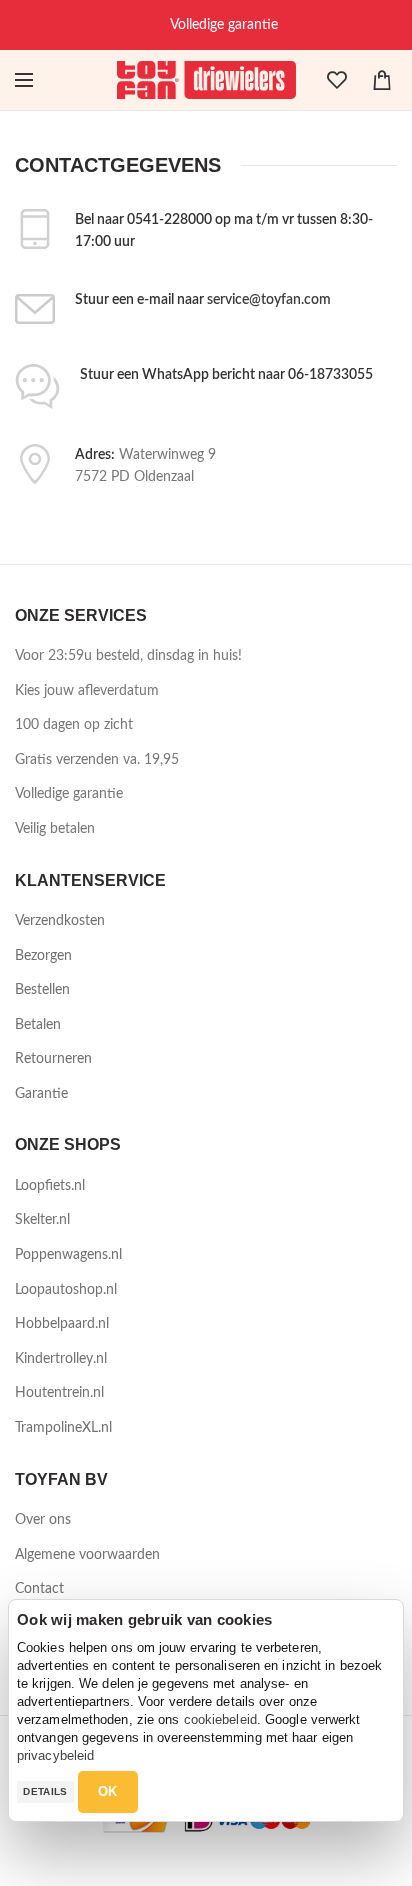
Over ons (43, 1520)
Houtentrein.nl (59, 1393)
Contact (39, 1589)
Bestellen (42, 990)
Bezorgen (43, 956)
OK (108, 1791)
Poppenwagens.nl (68, 1255)
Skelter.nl (42, 1220)
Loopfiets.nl (50, 1186)
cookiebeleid (220, 1719)
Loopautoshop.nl (66, 1290)
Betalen (38, 1025)
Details (45, 1791)
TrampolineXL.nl (63, 1428)
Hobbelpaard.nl (62, 1324)
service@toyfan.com (269, 300)
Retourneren (53, 1059)
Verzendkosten (60, 921)
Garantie (41, 1094)
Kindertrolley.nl (61, 1359)
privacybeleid (55, 1755)
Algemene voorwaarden (87, 1555)
